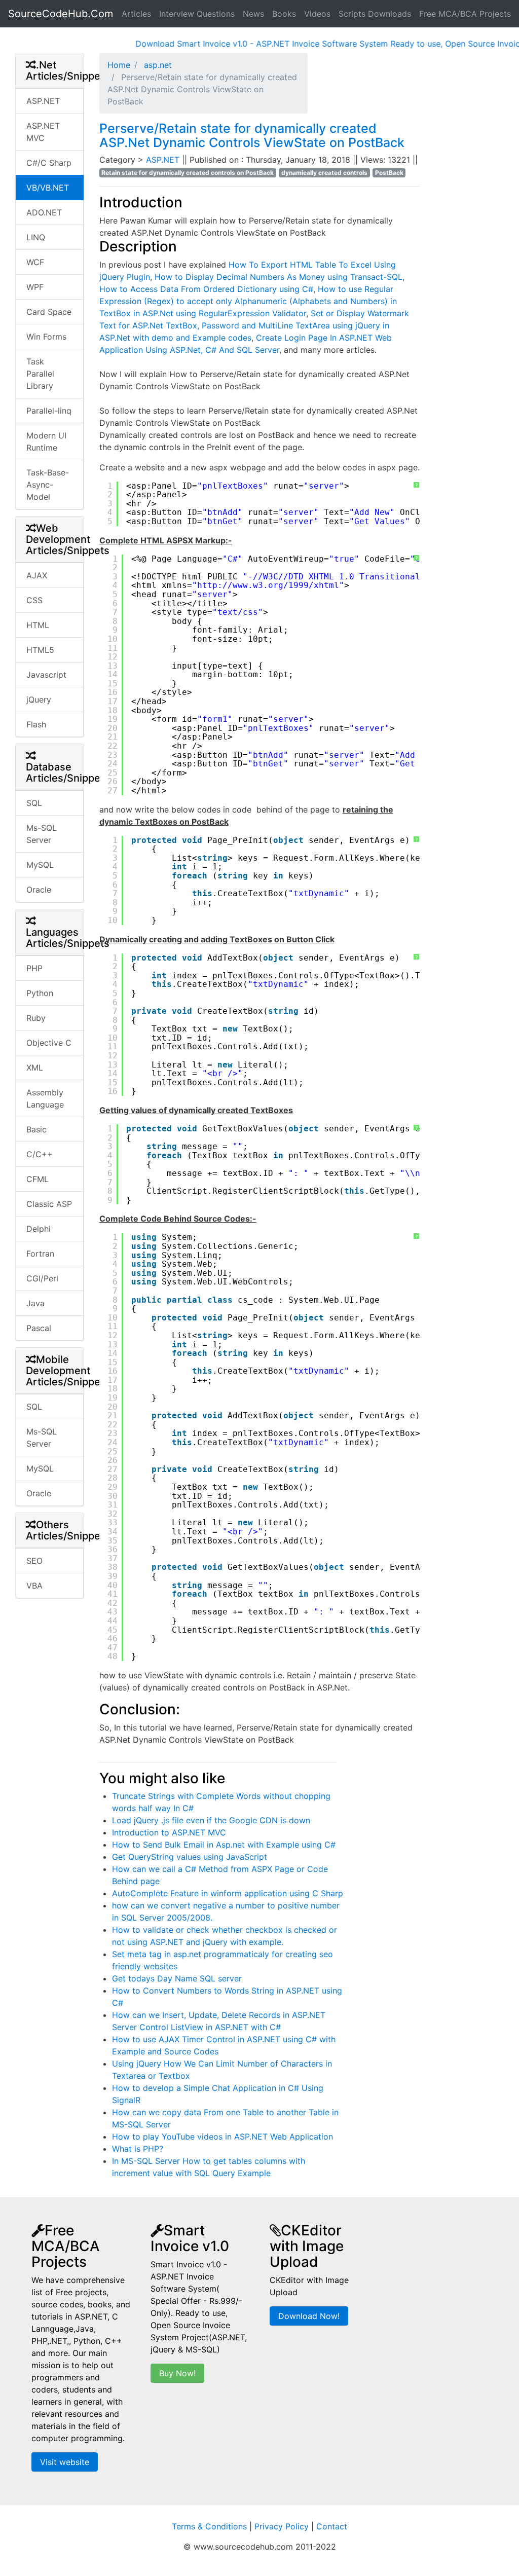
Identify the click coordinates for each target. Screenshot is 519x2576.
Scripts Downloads (375, 14)
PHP (34, 968)
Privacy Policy (282, 2526)
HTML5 (40, 650)
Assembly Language (45, 1098)
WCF (35, 262)
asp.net (157, 65)
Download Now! (309, 2316)
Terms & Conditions (209, 2526)
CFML (38, 1179)
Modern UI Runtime (46, 441)
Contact (332, 2526)
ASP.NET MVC (43, 132)
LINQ (36, 237)
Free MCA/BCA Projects (465, 14)
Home (119, 65)
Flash (36, 724)
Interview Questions (197, 14)
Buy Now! (177, 2373)
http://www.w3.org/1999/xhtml (268, 585)
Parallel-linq (49, 411)
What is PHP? (138, 2149)
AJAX (37, 575)
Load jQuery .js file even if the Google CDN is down (211, 1820)
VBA (34, 1586)
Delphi (39, 1229)
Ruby (36, 1018)
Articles (136, 14)
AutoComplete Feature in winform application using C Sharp (228, 1893)
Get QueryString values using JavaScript (190, 1857)
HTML (38, 625)
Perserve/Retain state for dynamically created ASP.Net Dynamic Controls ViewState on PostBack (252, 135)
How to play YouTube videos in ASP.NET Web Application (223, 2137)
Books (284, 14)
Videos (317, 14)
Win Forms (46, 337)
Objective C (49, 1043)
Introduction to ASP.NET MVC (169, 1832)
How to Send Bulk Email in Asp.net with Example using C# (224, 1845)
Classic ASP (49, 1204)
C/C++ (40, 1154)
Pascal (39, 1328)
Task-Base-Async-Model (48, 485)
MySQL (40, 865)
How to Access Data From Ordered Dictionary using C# (206, 289)
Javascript (46, 675)
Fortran (40, 1254)
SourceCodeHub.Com (61, 14)
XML (35, 1068)
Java (35, 1303)
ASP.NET (43, 101)
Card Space (49, 312)
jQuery (39, 700)
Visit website (65, 2462)
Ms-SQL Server (42, 834)
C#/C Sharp (49, 163)
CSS (34, 600)
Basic (36, 1129)
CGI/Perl (42, 1278)
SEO (34, 1561)
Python (40, 993)
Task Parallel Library (40, 374)
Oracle (39, 890)
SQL (34, 803)
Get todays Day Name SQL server (177, 1978)
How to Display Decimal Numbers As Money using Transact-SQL (279, 277)
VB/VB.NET (48, 188)
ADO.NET (44, 212)
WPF (35, 287)
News (253, 14)
